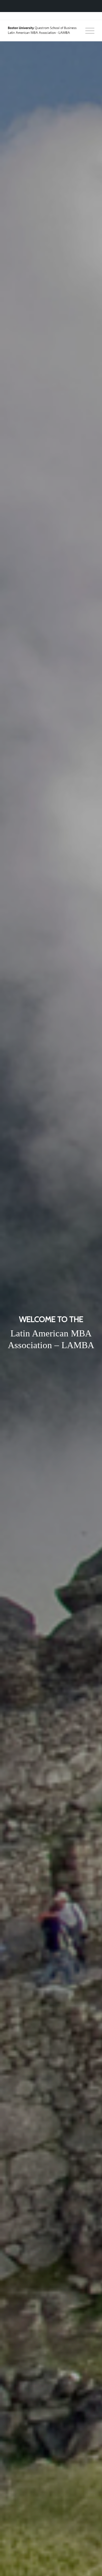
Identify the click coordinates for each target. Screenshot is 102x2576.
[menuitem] (87, 31)
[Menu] (87, 31)
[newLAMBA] (42, 31)
